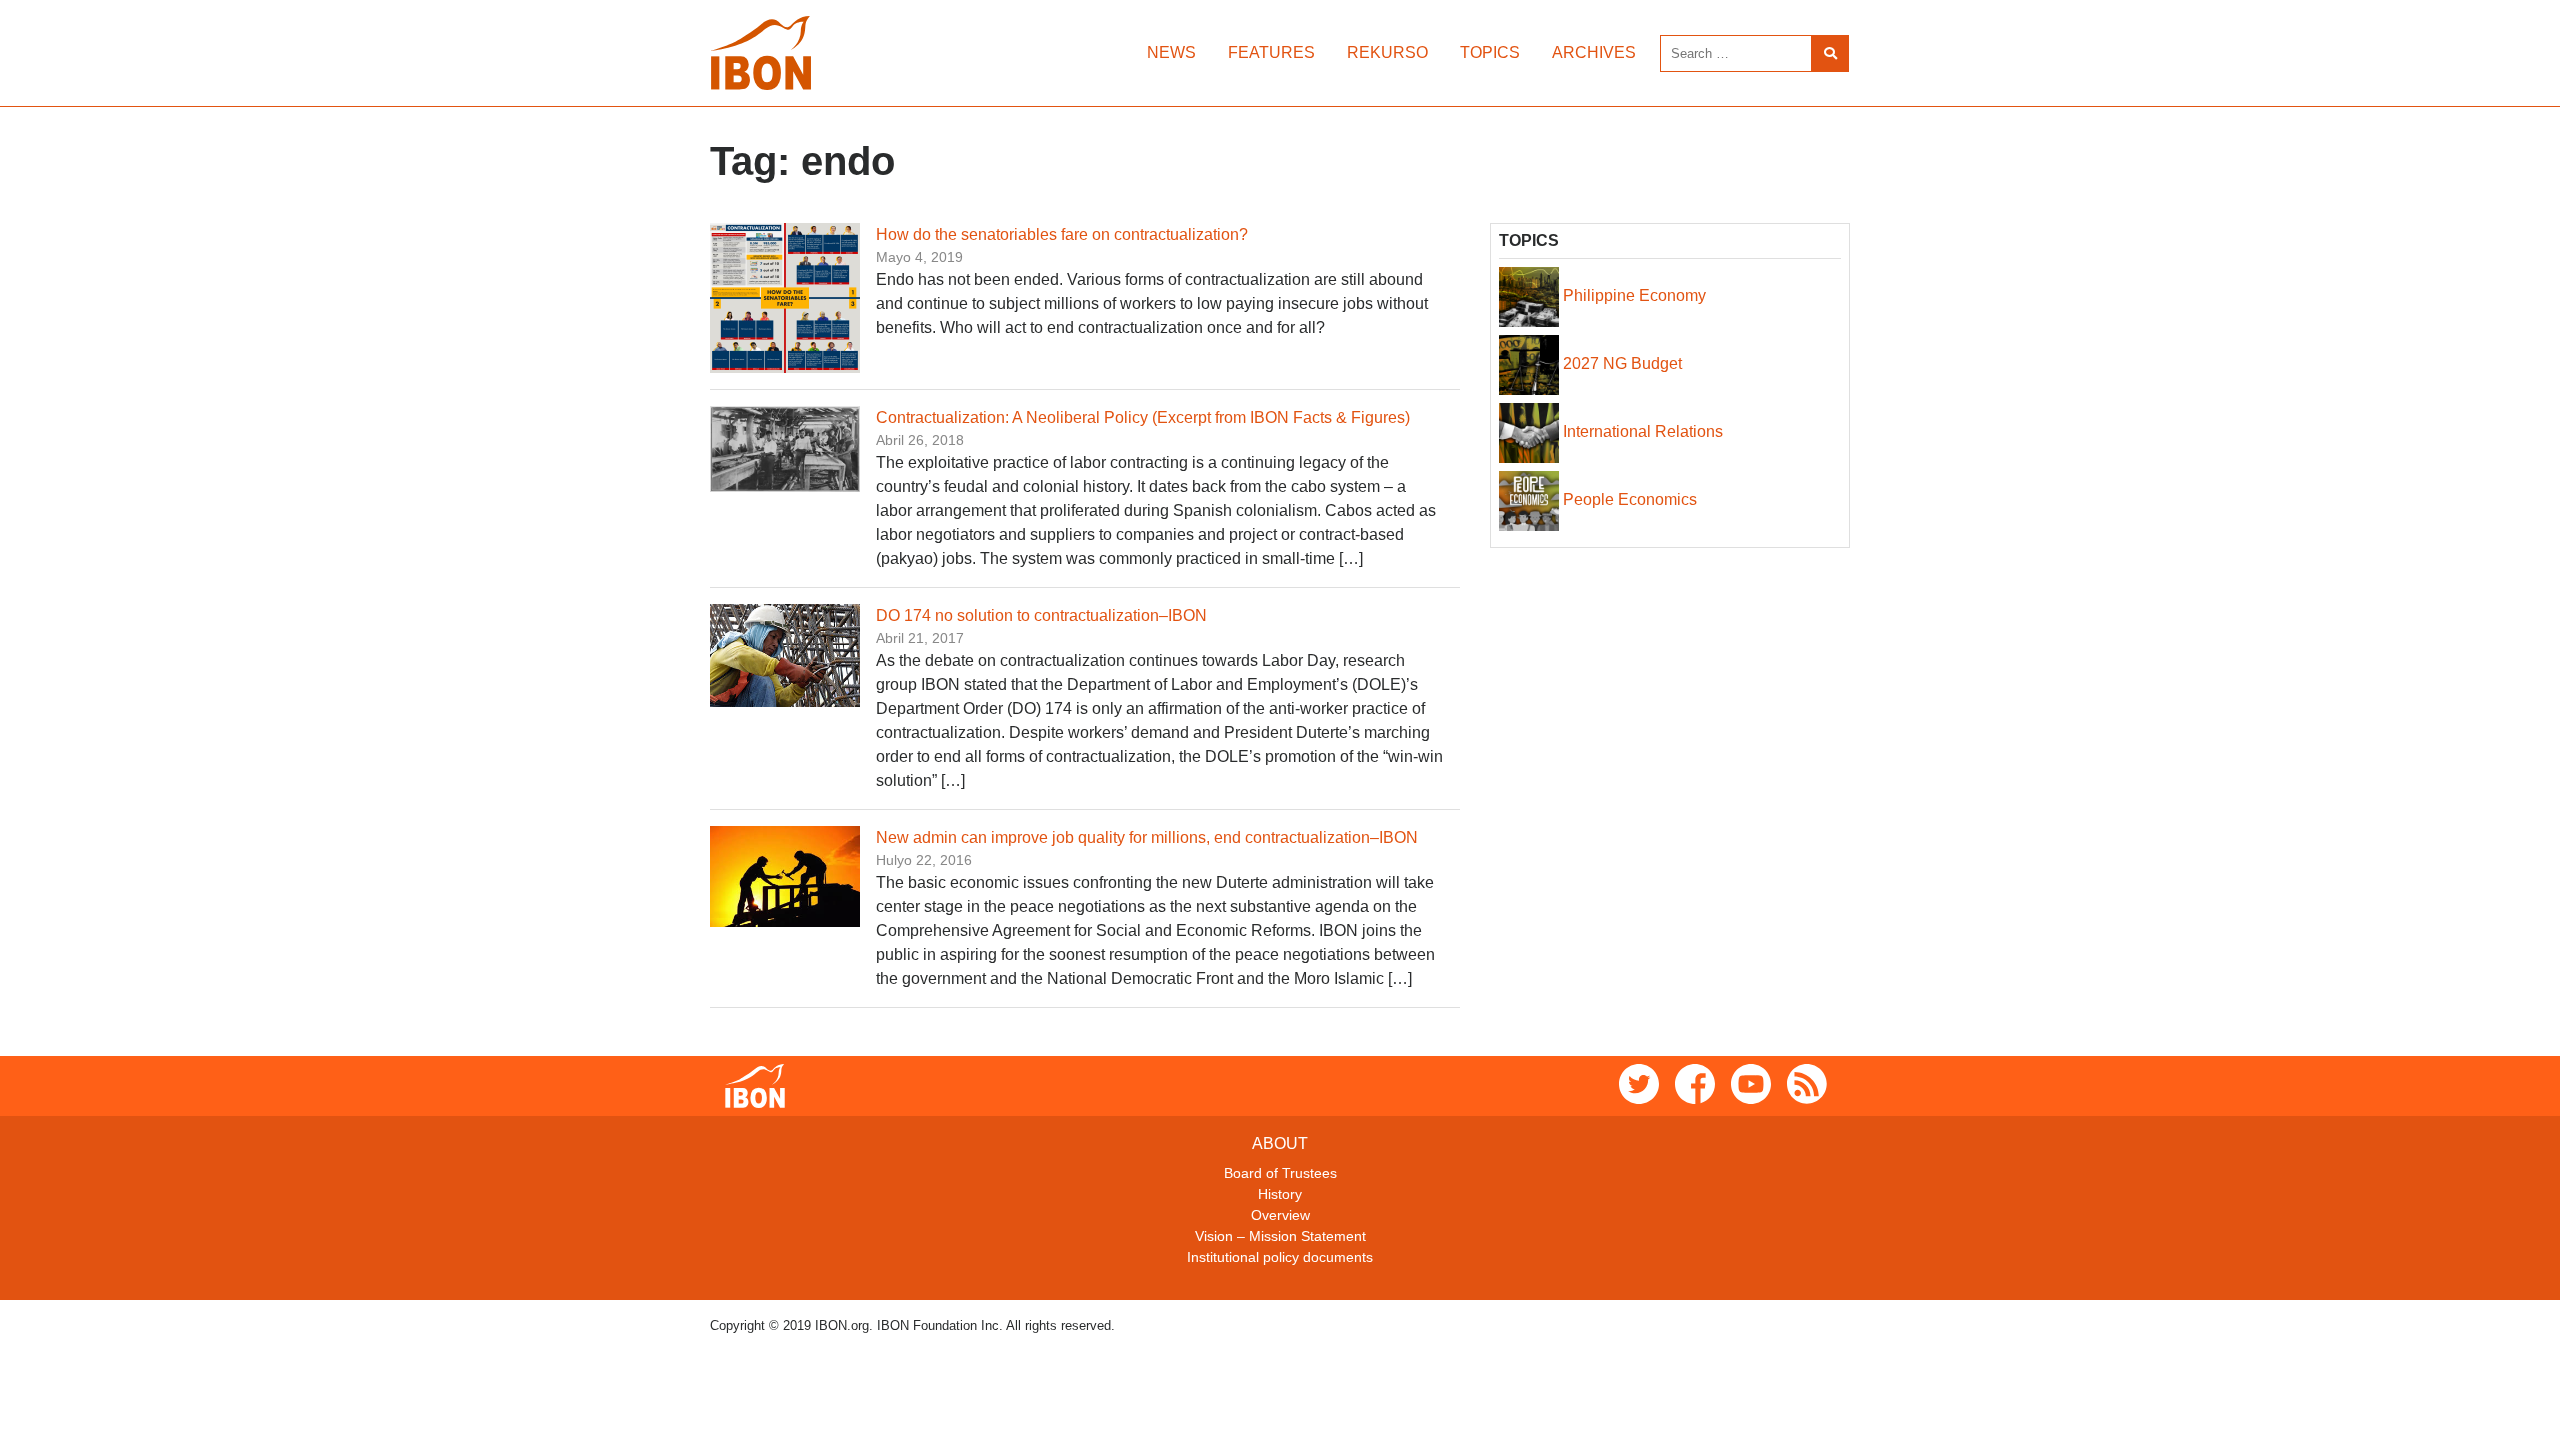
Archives (1594, 52)
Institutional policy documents (1280, 1257)
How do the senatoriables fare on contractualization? (1062, 234)
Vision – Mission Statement (1280, 1236)
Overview (1280, 1215)
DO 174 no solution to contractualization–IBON (1041, 615)
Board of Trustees (1280, 1173)
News (1171, 52)
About (1280, 1143)
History (1280, 1194)
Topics (1490, 52)
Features (1271, 52)
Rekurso (1387, 52)
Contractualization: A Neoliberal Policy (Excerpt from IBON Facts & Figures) (1143, 417)
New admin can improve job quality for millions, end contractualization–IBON (1147, 837)
